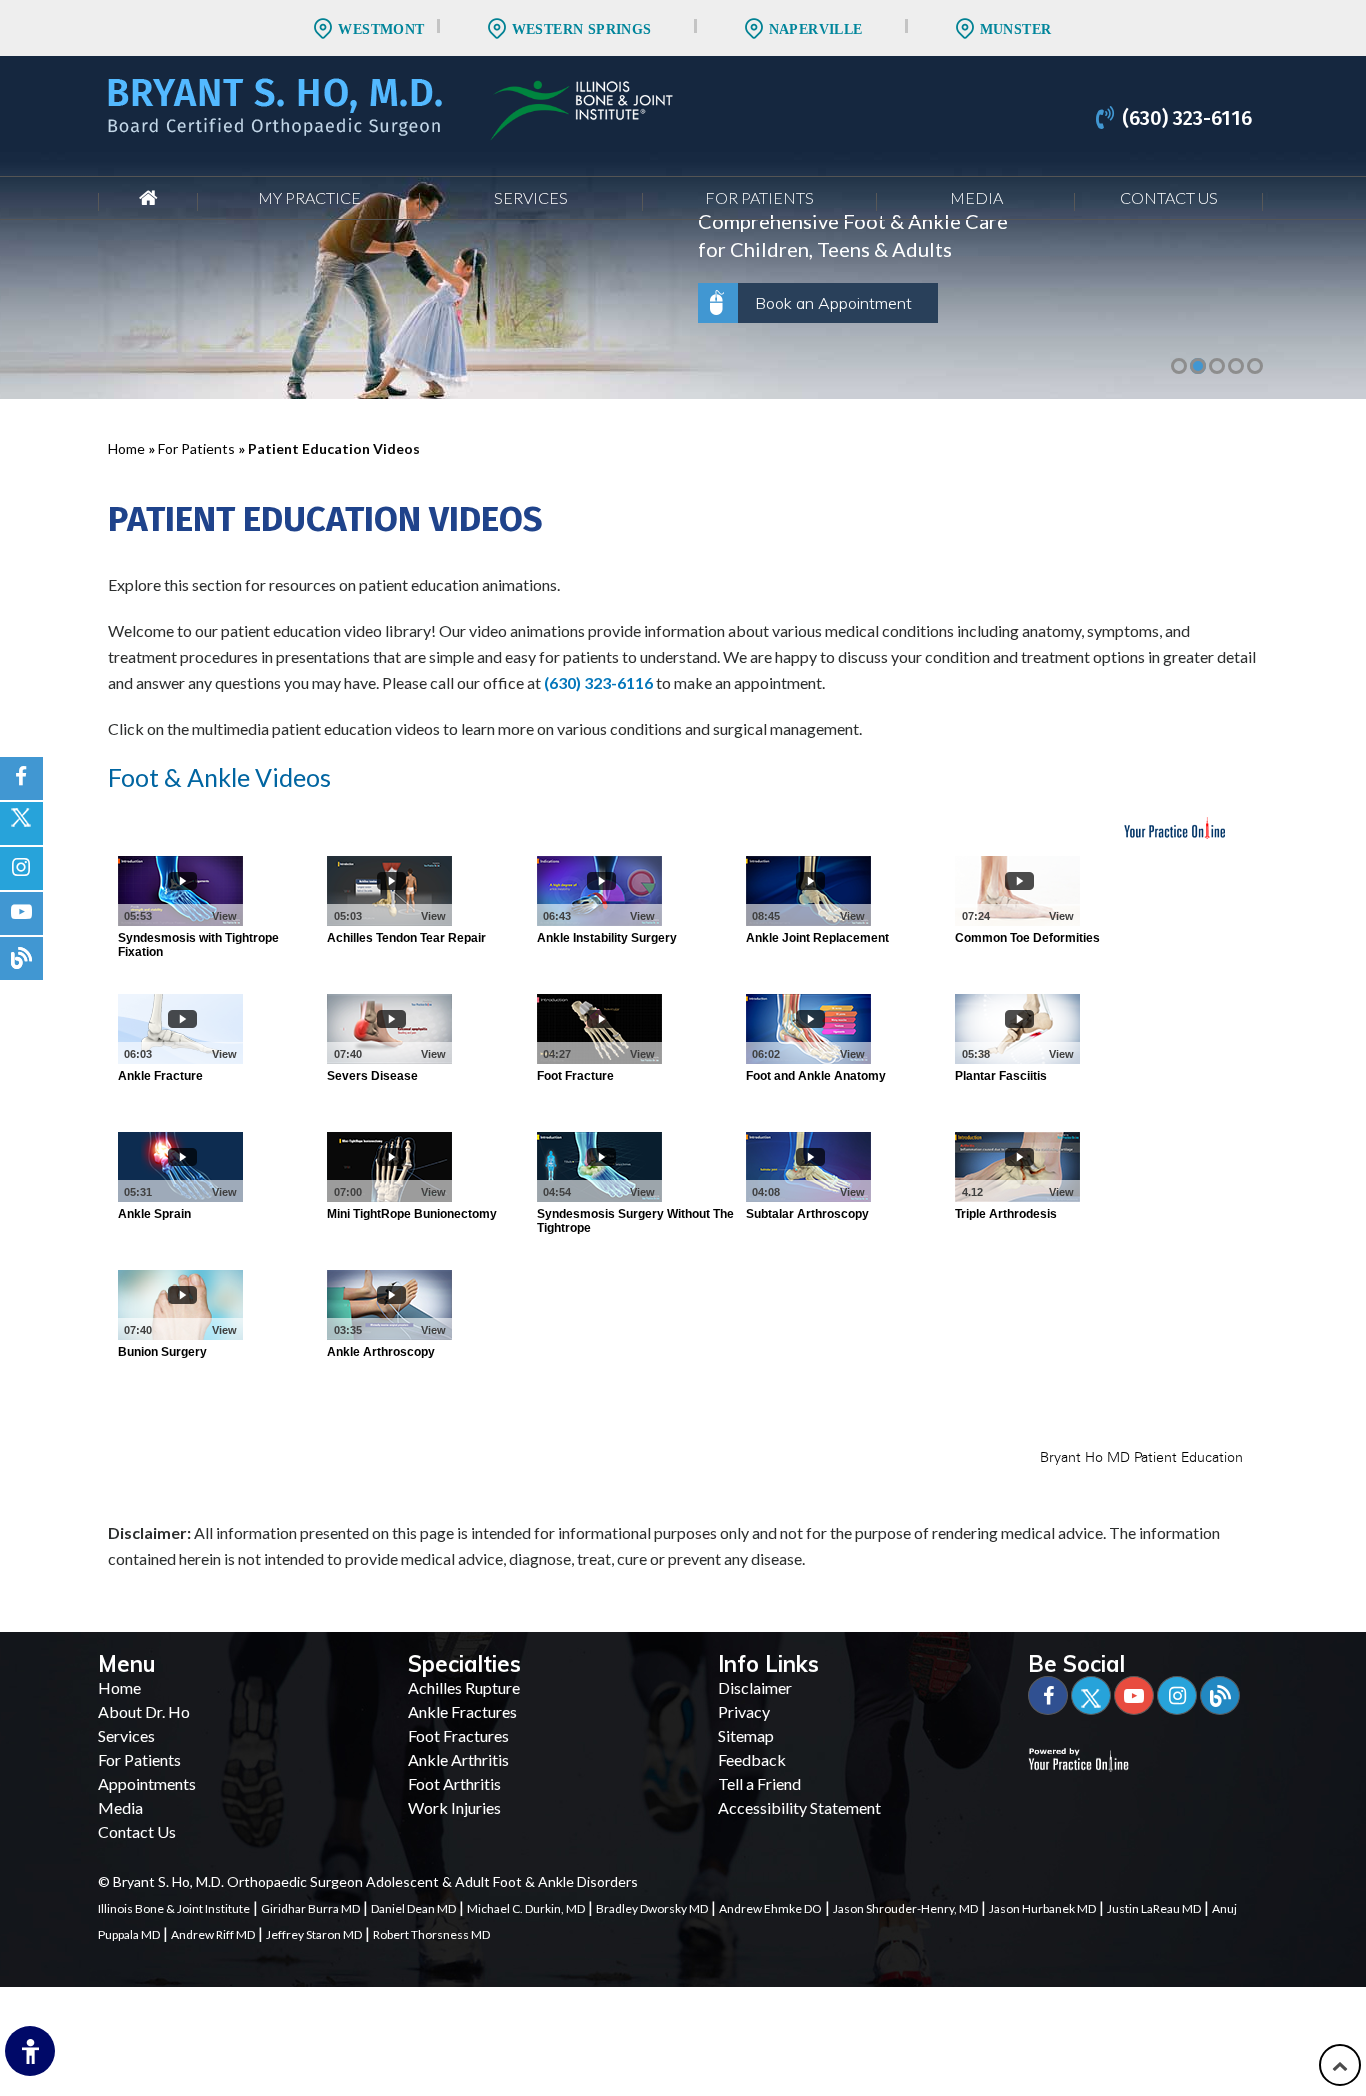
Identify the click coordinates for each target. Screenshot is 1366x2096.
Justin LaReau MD (1154, 1908)
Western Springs (582, 29)
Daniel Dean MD (413, 1908)
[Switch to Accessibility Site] (30, 2051)
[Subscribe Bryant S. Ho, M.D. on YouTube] (21, 913)
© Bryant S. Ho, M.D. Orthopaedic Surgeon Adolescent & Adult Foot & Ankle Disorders (368, 1881)
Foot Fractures (458, 1735)
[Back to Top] (1340, 2065)
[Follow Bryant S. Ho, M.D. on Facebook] (21, 778)
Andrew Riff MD (213, 1934)
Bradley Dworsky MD (652, 1908)
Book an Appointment (833, 303)
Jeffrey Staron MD (314, 1934)
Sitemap (746, 1735)
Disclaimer (755, 1687)
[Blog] (1220, 1695)
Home (148, 198)
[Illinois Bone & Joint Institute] (581, 107)
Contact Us (1169, 197)
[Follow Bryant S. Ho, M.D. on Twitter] (21, 823)
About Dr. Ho (144, 1711)
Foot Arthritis (454, 1783)
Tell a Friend (759, 1783)
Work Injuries (454, 1807)
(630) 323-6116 (1187, 118)
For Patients (759, 197)
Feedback (752, 1759)
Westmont (381, 29)
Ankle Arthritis (458, 1759)
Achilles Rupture (464, 1687)
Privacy (744, 1711)
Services (531, 197)
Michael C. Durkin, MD (526, 1908)
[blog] (21, 958)
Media (976, 197)
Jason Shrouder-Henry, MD (905, 1908)
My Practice (309, 197)
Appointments (147, 1783)
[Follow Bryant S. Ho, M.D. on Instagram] (21, 868)
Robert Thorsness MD (431, 1934)
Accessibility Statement (799, 1807)
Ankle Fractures (462, 1711)
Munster (1016, 29)
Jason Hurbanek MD (1042, 1908)
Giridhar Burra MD (310, 1908)
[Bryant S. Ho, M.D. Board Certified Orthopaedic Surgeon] (275, 104)
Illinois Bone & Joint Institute (174, 1908)
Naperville (816, 29)
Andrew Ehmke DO (770, 1908)
